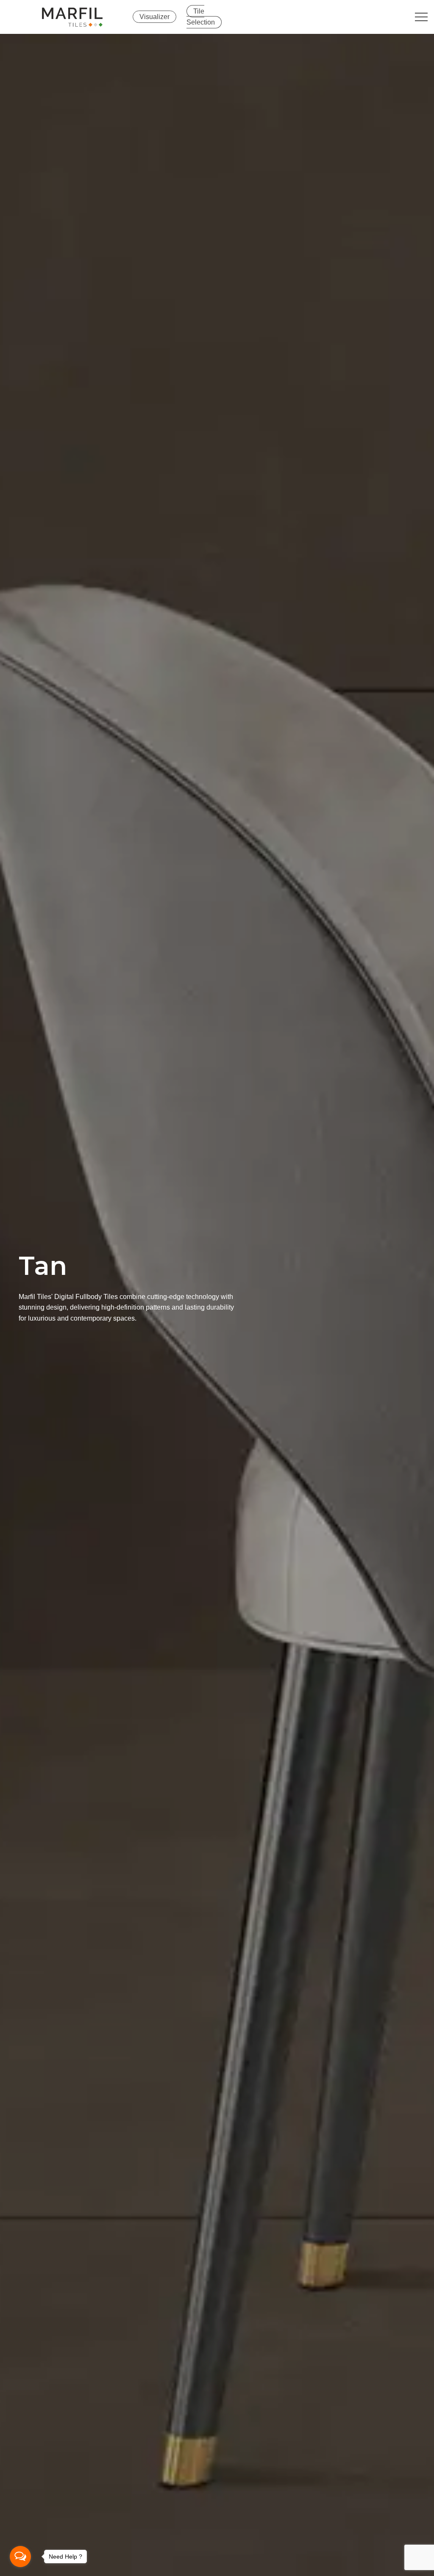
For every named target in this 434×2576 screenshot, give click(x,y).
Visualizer (154, 17)
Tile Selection (201, 17)
